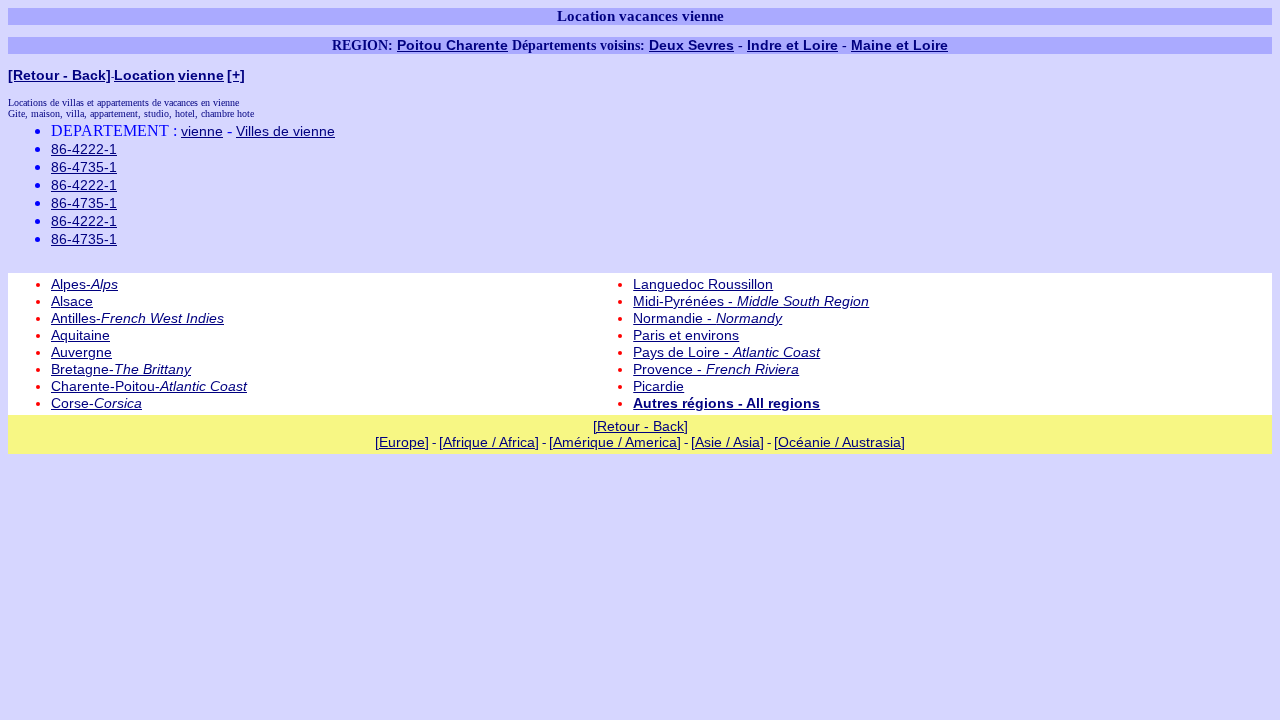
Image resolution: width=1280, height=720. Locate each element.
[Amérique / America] (615, 442)
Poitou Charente (452, 45)
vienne (201, 75)
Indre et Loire (792, 45)
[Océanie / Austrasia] (839, 442)
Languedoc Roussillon (703, 284)
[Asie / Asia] (727, 442)
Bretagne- (121, 369)
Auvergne (81, 352)
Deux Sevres (691, 45)
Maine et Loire (899, 45)
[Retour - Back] (59, 75)
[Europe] (402, 442)
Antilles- (137, 318)
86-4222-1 (84, 149)
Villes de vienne (285, 131)
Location (144, 75)
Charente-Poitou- (149, 386)
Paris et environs (686, 335)
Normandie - (707, 318)
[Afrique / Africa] (489, 442)
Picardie (658, 386)
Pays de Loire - (726, 352)
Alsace (72, 301)
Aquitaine (80, 335)
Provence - (716, 369)
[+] (236, 75)
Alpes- (84, 284)
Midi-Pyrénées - (751, 301)
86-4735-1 (84, 167)
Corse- (96, 403)
